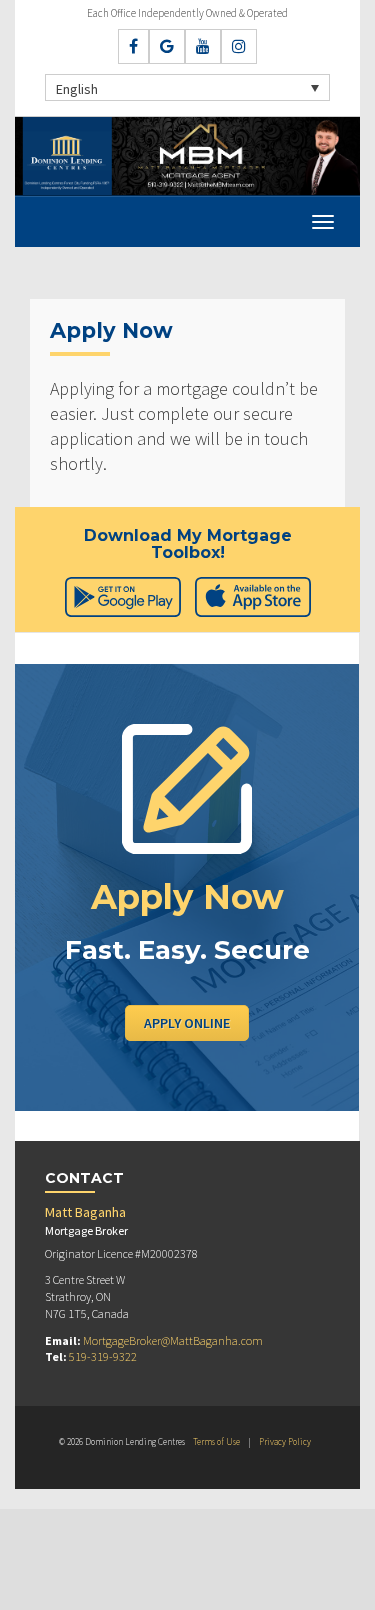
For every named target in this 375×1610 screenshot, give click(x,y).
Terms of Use (216, 1441)
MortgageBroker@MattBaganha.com (173, 1340)
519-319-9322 (103, 1356)
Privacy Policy (285, 1441)
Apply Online (187, 1023)
